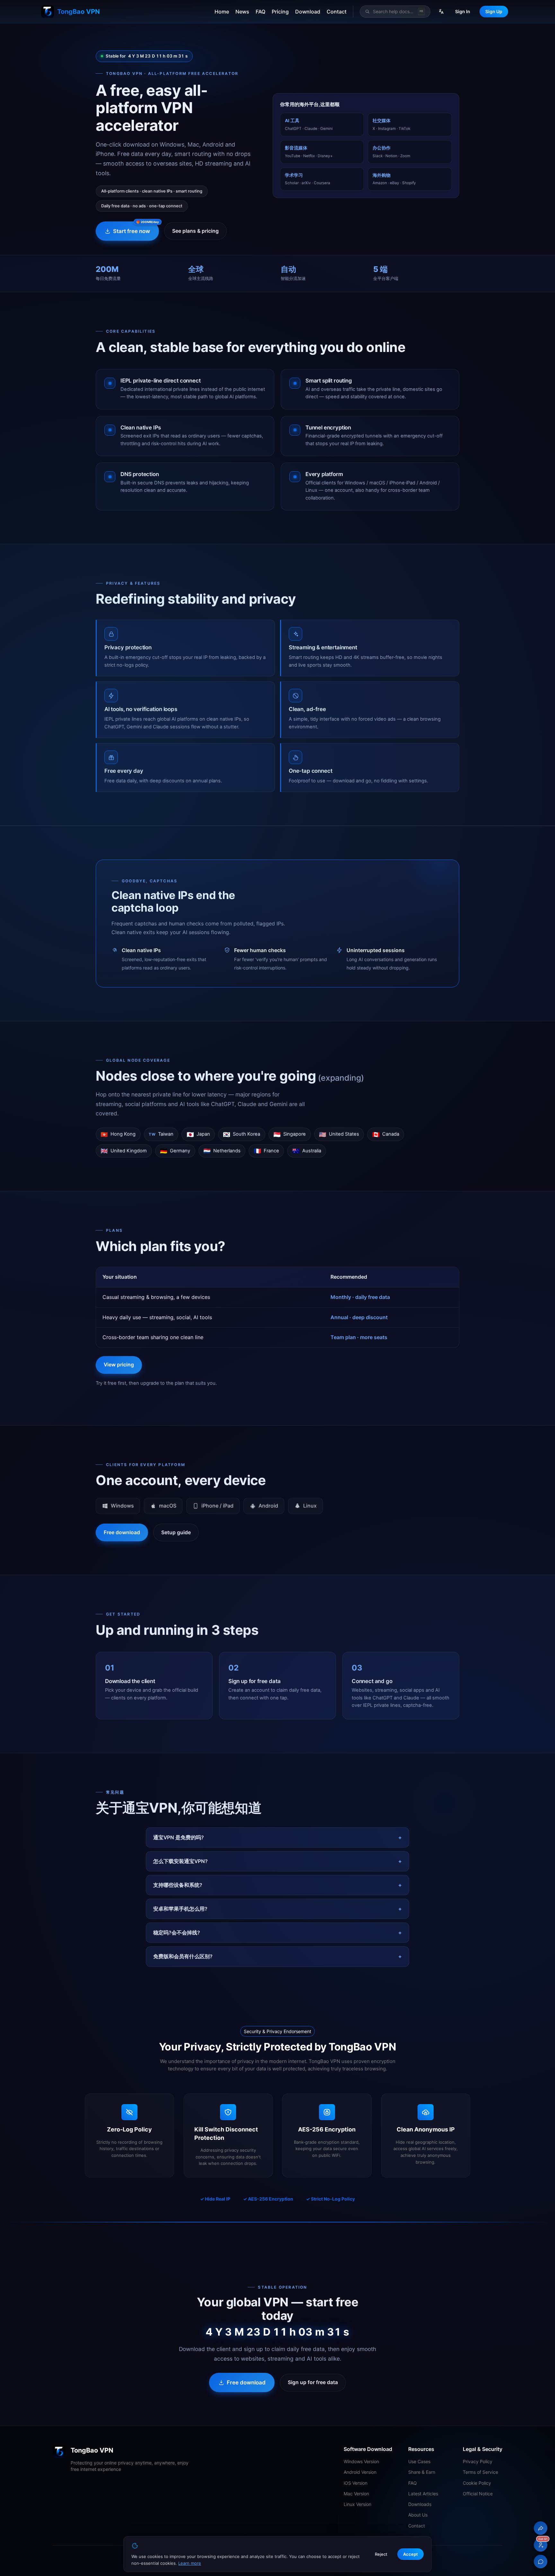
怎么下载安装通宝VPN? (181, 1861)
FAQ (260, 12)
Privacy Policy (478, 2461)
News (242, 12)
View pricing (119, 1365)
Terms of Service (480, 2472)
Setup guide (176, 1532)
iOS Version (356, 2483)
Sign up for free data (313, 2382)
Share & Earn (422, 2472)
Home (222, 12)
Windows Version (361, 2461)
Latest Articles (423, 2494)
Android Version (360, 2472)
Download (308, 12)
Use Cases (419, 2461)
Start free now (132, 231)
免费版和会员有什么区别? (183, 1956)
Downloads (420, 2504)
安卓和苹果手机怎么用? (180, 1909)
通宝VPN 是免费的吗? (179, 1837)
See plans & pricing (195, 231)
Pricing (280, 12)
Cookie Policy (477, 2483)
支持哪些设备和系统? (178, 1885)
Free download (122, 1532)
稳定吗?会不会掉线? (177, 1933)
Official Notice (478, 2494)
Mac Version (356, 2494)
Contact (337, 12)
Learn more (190, 2563)
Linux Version (357, 2504)
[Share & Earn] (541, 2528)
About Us (418, 2515)
